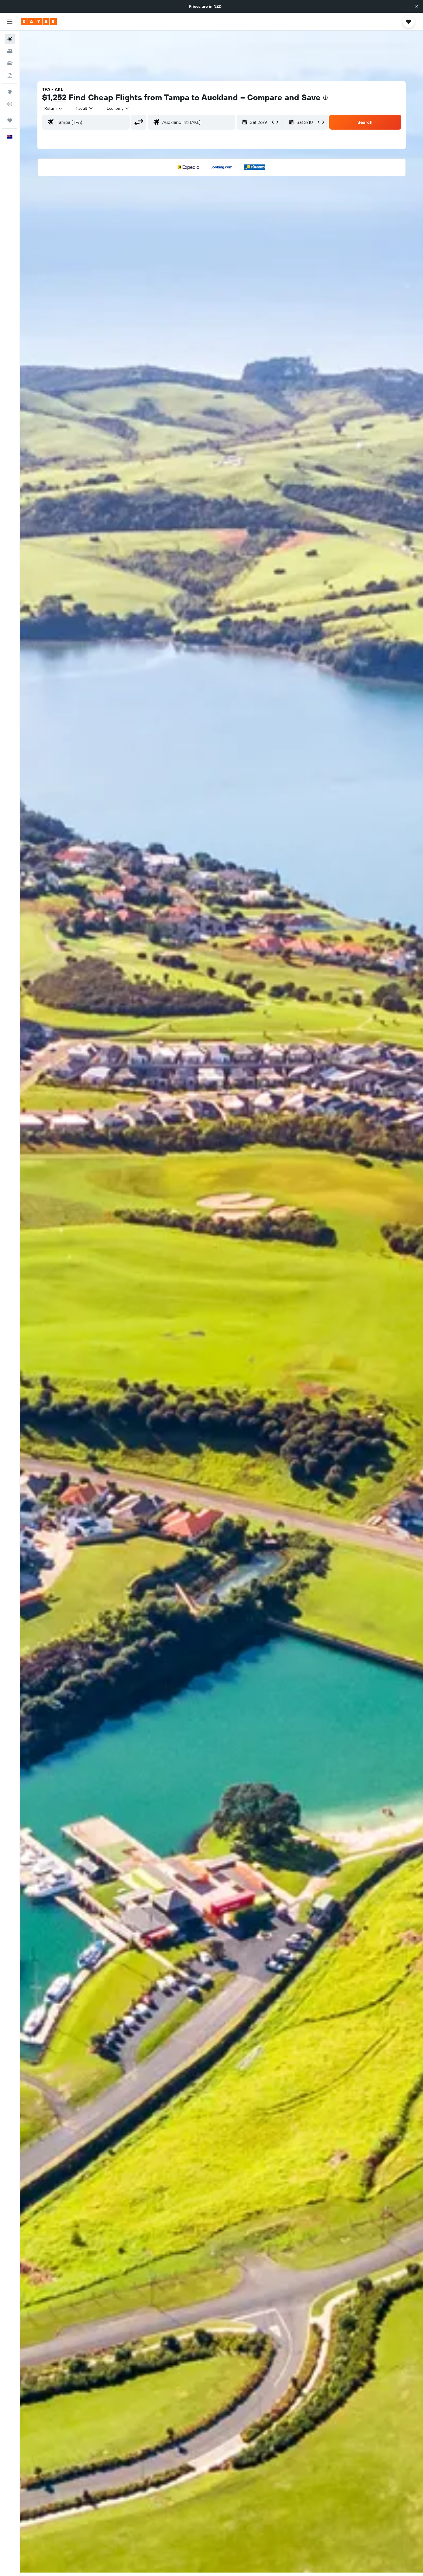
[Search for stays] (10, 51)
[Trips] (10, 120)
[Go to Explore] (10, 92)
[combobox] (54, 108)
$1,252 (54, 97)
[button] (417, 6)
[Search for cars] (10, 63)
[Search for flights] (10, 39)
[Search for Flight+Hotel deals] (10, 75)
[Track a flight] (10, 104)
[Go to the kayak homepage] (39, 22)
